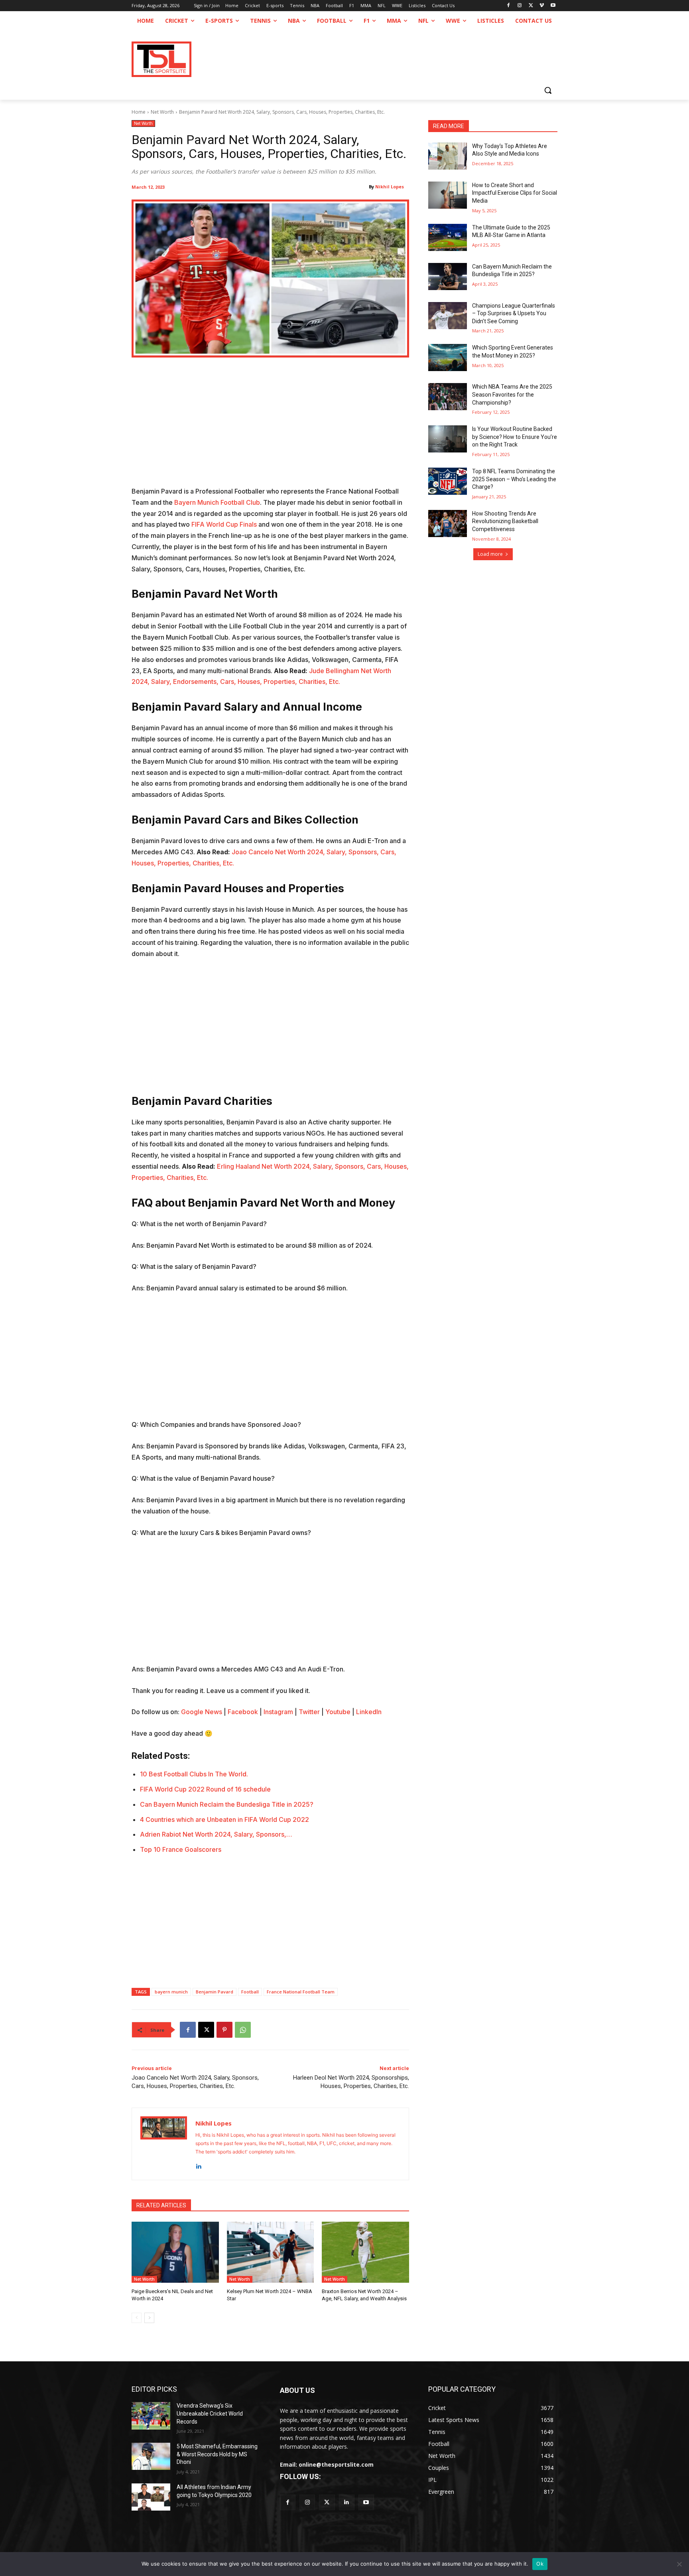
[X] (531, 6)
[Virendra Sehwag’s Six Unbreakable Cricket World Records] (151, 2416)
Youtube (338, 1712)
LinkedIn (369, 1712)
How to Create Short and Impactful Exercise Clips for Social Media (515, 193)
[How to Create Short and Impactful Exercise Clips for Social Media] (448, 195)
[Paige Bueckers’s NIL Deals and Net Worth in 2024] (175, 2252)
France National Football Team (301, 1992)
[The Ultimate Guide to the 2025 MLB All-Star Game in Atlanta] (448, 237)
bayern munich (171, 1992)
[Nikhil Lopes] (164, 2144)
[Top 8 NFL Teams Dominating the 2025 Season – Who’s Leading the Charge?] (448, 481)
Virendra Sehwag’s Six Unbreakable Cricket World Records (210, 2413)
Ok (540, 2564)
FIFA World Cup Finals (225, 524)
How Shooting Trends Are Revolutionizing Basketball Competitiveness (505, 521)
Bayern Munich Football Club (217, 502)
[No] (679, 2564)
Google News (202, 1712)
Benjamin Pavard (215, 1992)
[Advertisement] (270, 427)
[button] (548, 90)
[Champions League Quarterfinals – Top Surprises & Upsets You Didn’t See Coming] (448, 316)
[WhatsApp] (243, 2030)
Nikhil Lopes (390, 187)
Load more (490, 554)
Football (250, 1992)
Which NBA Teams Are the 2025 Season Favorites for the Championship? (512, 394)
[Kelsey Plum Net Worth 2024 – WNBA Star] (271, 2252)
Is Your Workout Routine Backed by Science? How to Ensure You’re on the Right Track (515, 437)
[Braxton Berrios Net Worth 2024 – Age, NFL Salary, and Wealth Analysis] (365, 2252)
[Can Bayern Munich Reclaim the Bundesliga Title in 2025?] (448, 277)
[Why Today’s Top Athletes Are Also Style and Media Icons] (448, 156)
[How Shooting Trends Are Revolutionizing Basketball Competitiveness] (448, 523)
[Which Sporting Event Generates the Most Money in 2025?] (448, 358)
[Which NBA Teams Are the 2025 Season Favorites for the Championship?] (448, 397)
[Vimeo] (542, 6)
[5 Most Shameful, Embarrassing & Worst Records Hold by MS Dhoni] (151, 2456)
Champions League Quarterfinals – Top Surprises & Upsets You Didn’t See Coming (514, 313)
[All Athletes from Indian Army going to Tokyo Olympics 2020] (151, 2497)
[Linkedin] (198, 2164)
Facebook (243, 1712)
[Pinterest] (224, 2030)
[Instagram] (520, 6)
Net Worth (162, 112)
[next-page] (149, 2318)
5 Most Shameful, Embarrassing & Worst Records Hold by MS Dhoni (217, 2454)
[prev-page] (137, 2318)
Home (139, 112)
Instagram (278, 1712)
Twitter (309, 1712)
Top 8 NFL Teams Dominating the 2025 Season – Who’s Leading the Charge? (514, 479)
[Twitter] (327, 2502)
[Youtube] (553, 6)
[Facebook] (509, 6)
